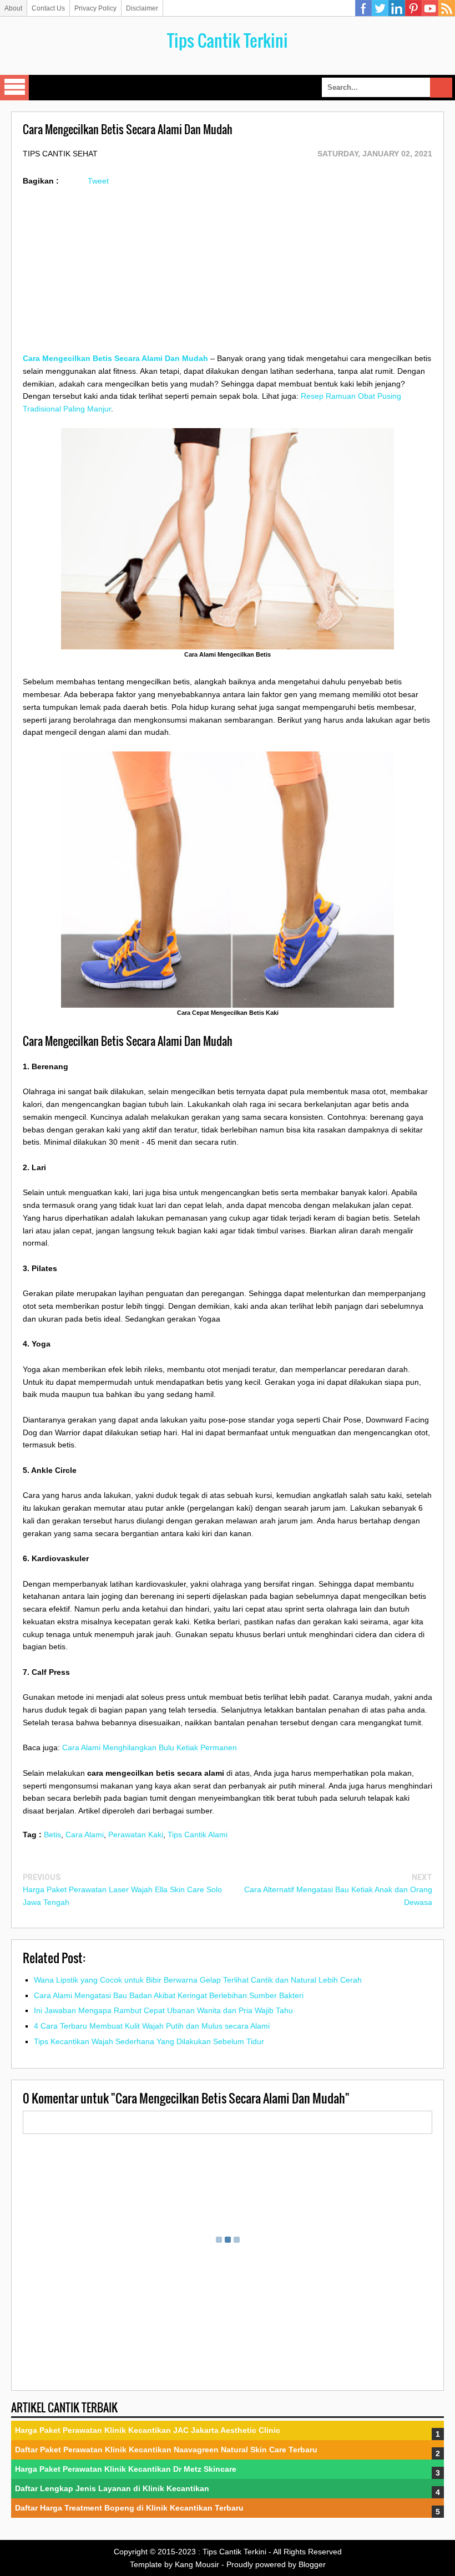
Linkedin (397, 8)
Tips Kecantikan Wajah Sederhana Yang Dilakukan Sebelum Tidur (149, 2041)
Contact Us (48, 8)
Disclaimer (142, 8)
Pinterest (413, 8)
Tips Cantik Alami (198, 1835)
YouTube (430, 8)
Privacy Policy (95, 8)
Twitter (380, 8)
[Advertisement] (228, 275)
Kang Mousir (197, 2564)
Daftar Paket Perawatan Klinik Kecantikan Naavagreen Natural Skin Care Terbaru (166, 2450)
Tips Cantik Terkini (228, 40)
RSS (447, 8)
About (13, 8)
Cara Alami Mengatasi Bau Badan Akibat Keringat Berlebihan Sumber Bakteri (169, 1995)
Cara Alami (85, 1835)
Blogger (312, 2564)
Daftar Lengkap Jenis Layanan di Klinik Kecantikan (112, 2488)
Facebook (363, 8)
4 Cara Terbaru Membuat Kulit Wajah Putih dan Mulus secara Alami (152, 2026)
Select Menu (14, 88)
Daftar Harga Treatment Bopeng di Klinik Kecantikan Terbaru (129, 2508)
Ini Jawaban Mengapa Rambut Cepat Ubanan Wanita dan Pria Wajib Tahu (163, 2010)
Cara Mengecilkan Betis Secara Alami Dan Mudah (115, 358)
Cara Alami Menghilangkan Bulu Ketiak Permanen (150, 1747)
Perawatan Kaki (136, 1835)
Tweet (98, 181)
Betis (52, 1835)
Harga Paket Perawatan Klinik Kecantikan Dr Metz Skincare (126, 2469)
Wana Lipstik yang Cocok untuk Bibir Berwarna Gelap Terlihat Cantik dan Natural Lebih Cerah (198, 1980)
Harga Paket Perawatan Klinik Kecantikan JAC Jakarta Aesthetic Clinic (148, 2430)
